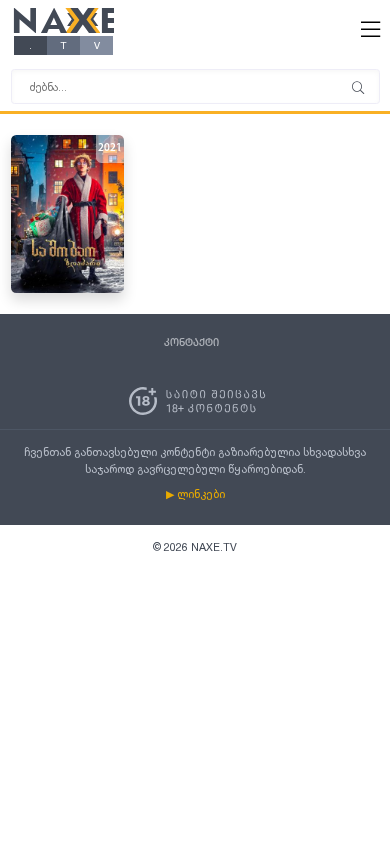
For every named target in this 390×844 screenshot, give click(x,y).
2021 (110, 148)
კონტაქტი (191, 343)
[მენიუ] (358, 89)
